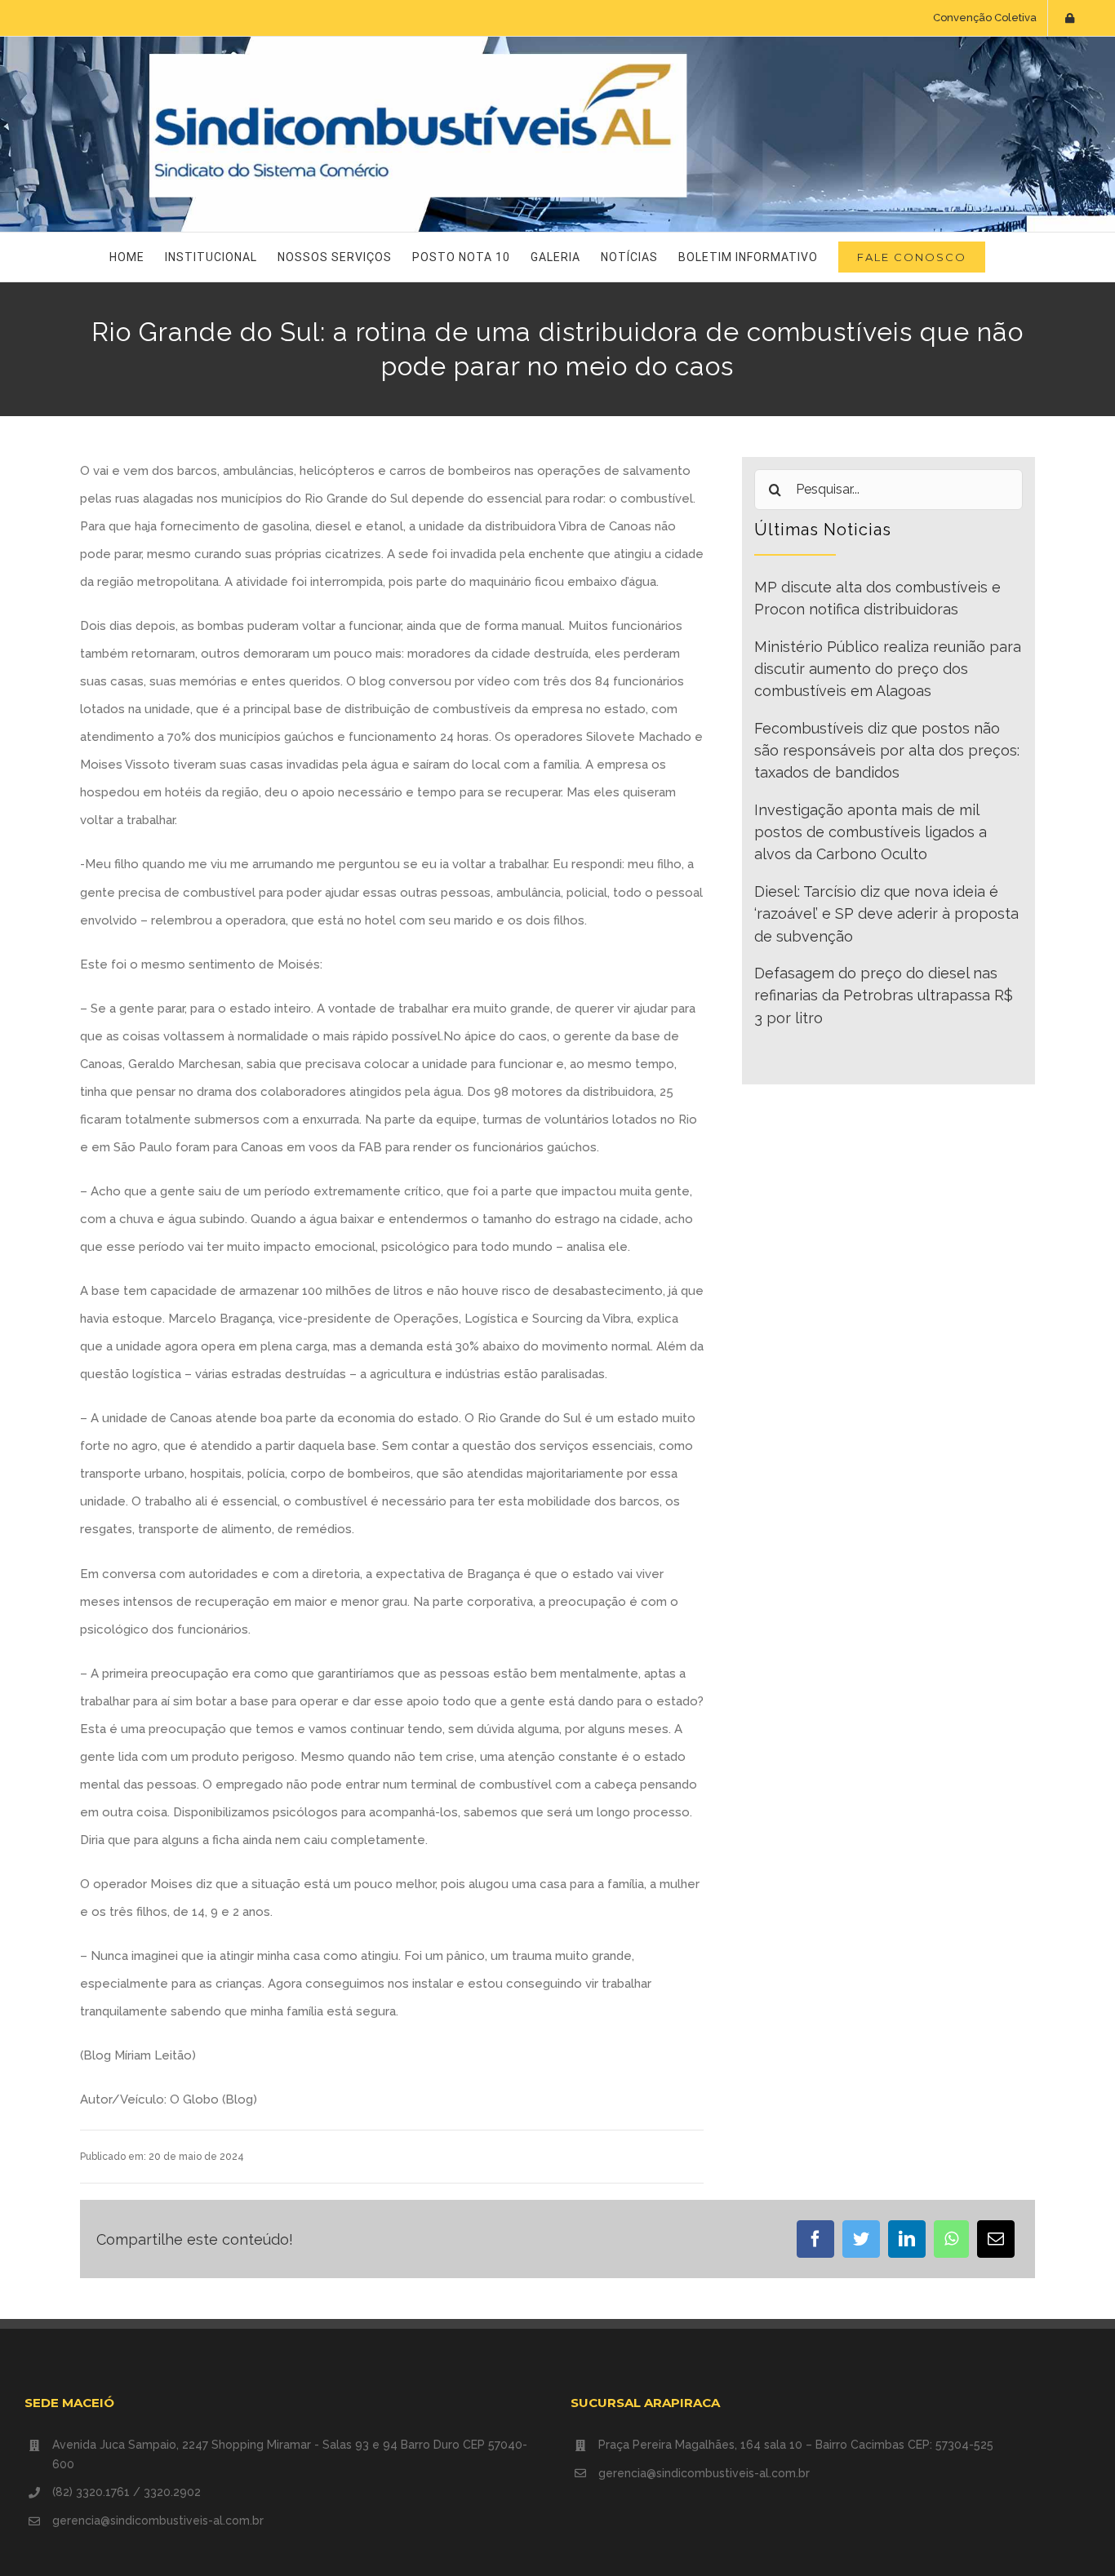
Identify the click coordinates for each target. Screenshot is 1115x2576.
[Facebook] (815, 2239)
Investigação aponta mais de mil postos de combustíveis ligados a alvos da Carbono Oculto (871, 832)
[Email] (996, 2239)
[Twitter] (861, 2239)
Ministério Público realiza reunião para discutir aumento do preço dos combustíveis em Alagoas (888, 669)
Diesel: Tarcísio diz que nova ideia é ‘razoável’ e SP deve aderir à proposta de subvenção (886, 914)
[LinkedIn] (907, 2239)
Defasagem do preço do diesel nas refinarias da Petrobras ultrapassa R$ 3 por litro (884, 995)
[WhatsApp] (951, 2239)
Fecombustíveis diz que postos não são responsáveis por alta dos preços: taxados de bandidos (887, 751)
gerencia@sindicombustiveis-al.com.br (158, 2521)
